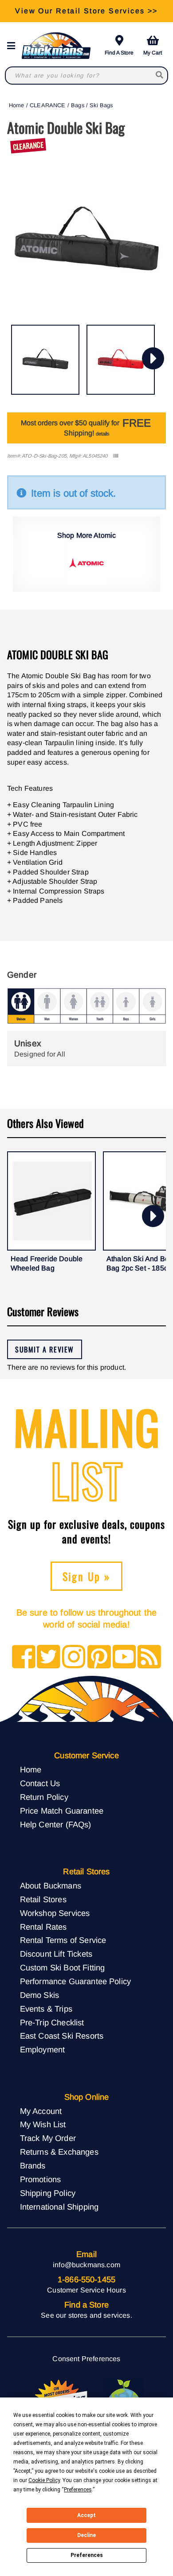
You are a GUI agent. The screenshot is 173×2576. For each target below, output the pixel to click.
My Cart (153, 53)
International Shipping (59, 2207)
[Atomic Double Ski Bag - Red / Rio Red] (121, 360)
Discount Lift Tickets (56, 1954)
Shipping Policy (48, 2193)
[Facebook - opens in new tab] (24, 1657)
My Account (41, 2111)
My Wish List (43, 2124)
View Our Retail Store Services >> (86, 11)
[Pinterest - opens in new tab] (99, 1657)
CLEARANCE (47, 105)
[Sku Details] (116, 456)
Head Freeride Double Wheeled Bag (47, 1264)
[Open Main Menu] (14, 46)
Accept (86, 2515)
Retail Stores (43, 1899)
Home (17, 105)
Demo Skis (39, 1995)
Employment (43, 2050)
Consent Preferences (86, 2359)
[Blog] (149, 1657)
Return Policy (44, 1797)
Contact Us (40, 1783)
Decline (86, 2535)
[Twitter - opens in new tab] (49, 1657)
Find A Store (119, 53)
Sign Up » (87, 1576)
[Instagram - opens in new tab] (74, 1657)
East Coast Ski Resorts (62, 2036)
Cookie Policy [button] (44, 2480)
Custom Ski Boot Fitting (63, 1968)
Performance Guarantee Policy (75, 1981)
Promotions (41, 2179)
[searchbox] (160, 76)
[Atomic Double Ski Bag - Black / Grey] (45, 360)
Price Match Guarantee (62, 1811)
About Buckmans (51, 1886)
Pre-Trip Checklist (52, 2022)
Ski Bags (101, 105)
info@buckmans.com (86, 2265)
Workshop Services (55, 1913)
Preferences (87, 2555)
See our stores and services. (86, 2315)
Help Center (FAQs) (56, 1824)
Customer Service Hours (86, 2290)
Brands (33, 2166)
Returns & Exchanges (59, 2152)
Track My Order (48, 2138)
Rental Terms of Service (63, 1940)
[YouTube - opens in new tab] (124, 1657)
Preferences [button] (78, 2490)
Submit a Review (45, 1349)
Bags (78, 105)
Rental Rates (43, 1927)
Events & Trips (46, 2009)
